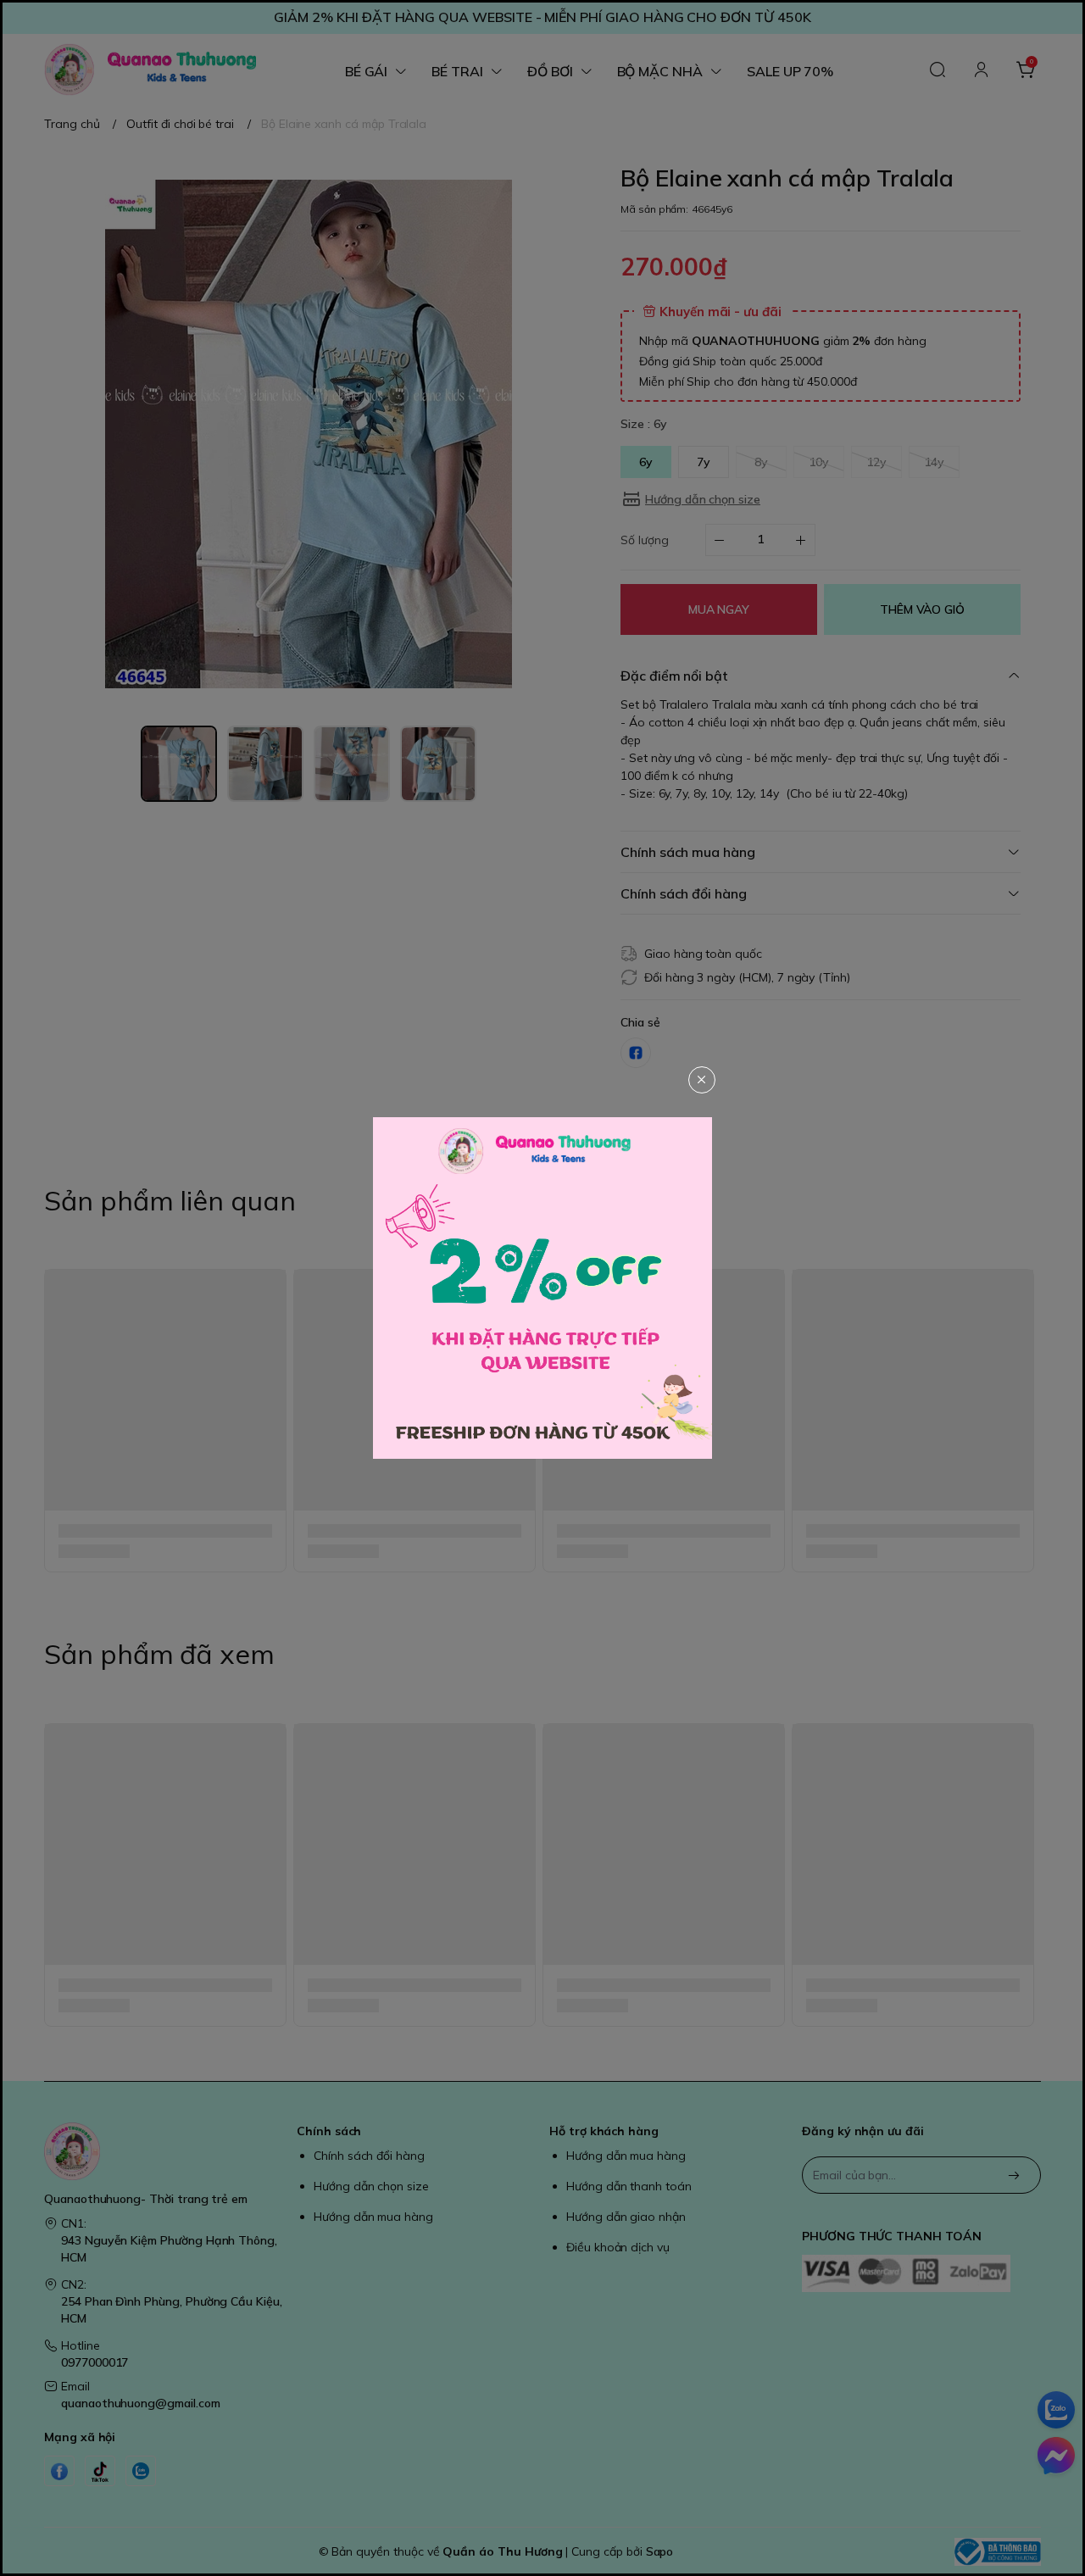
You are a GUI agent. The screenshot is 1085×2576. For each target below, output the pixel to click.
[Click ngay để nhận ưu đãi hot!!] (542, 1288)
